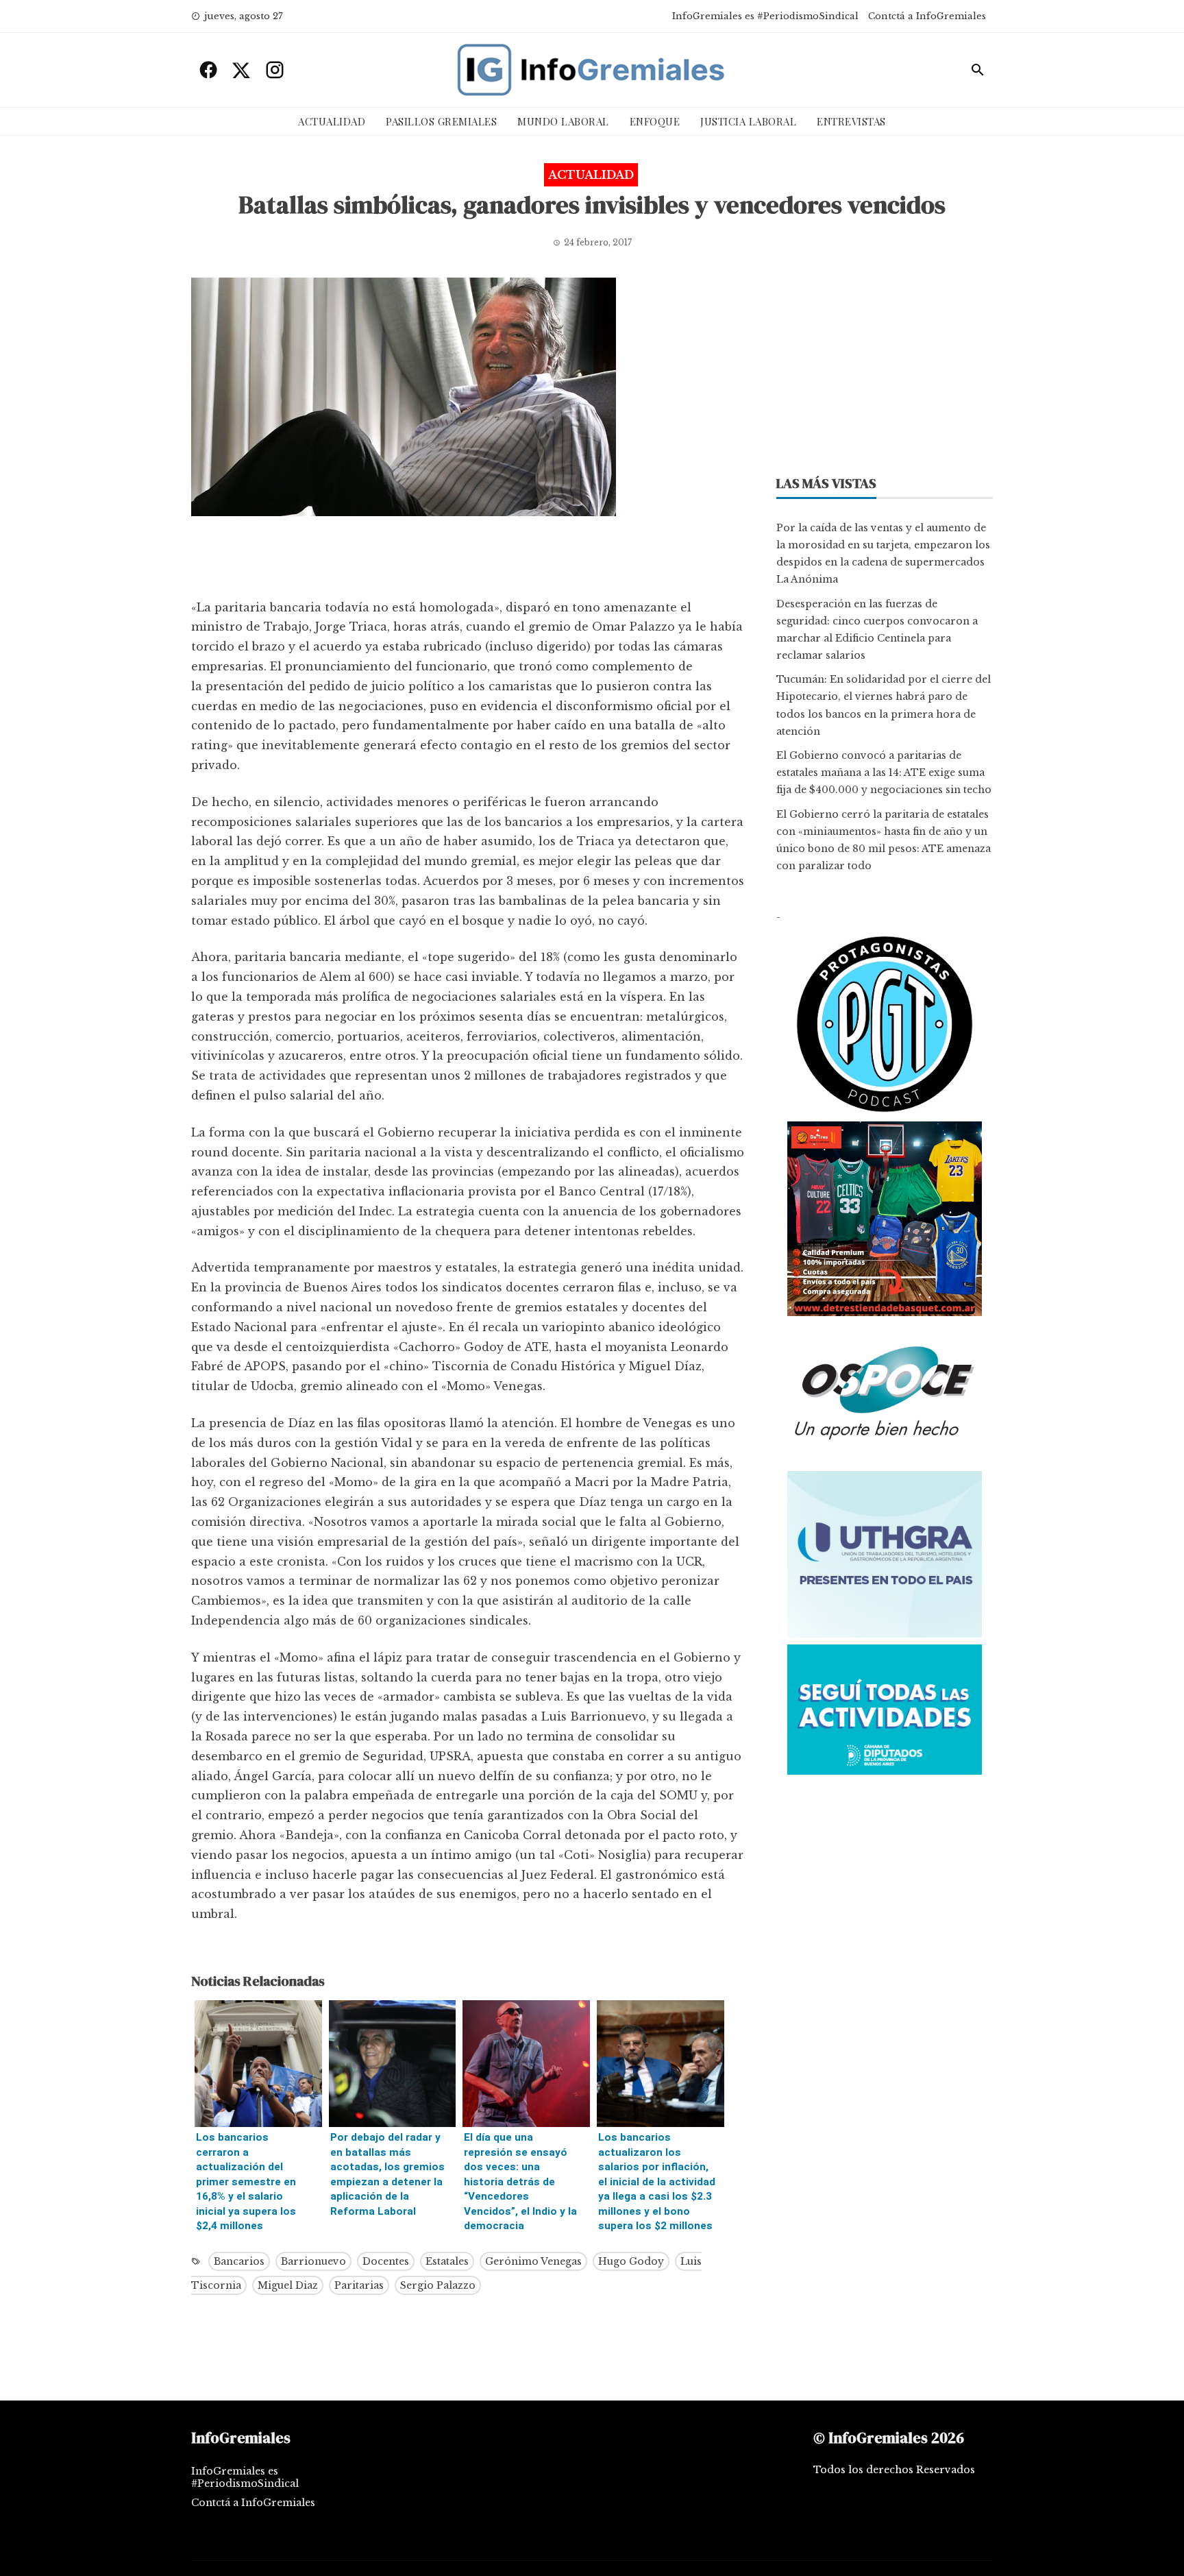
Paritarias (359, 2285)
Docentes (386, 2261)
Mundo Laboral (563, 121)
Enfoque (655, 121)
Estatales (447, 2261)
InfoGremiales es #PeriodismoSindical (765, 16)
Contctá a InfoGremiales (927, 16)
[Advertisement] (468, 561)
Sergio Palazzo (438, 2285)
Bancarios (239, 2261)
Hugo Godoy (631, 2261)
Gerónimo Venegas (533, 2261)
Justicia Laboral (748, 121)
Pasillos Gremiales (441, 121)
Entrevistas (851, 121)
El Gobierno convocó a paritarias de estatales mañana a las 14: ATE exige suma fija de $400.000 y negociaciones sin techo (884, 773)
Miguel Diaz (288, 2285)
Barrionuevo (313, 2261)
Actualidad (332, 121)
